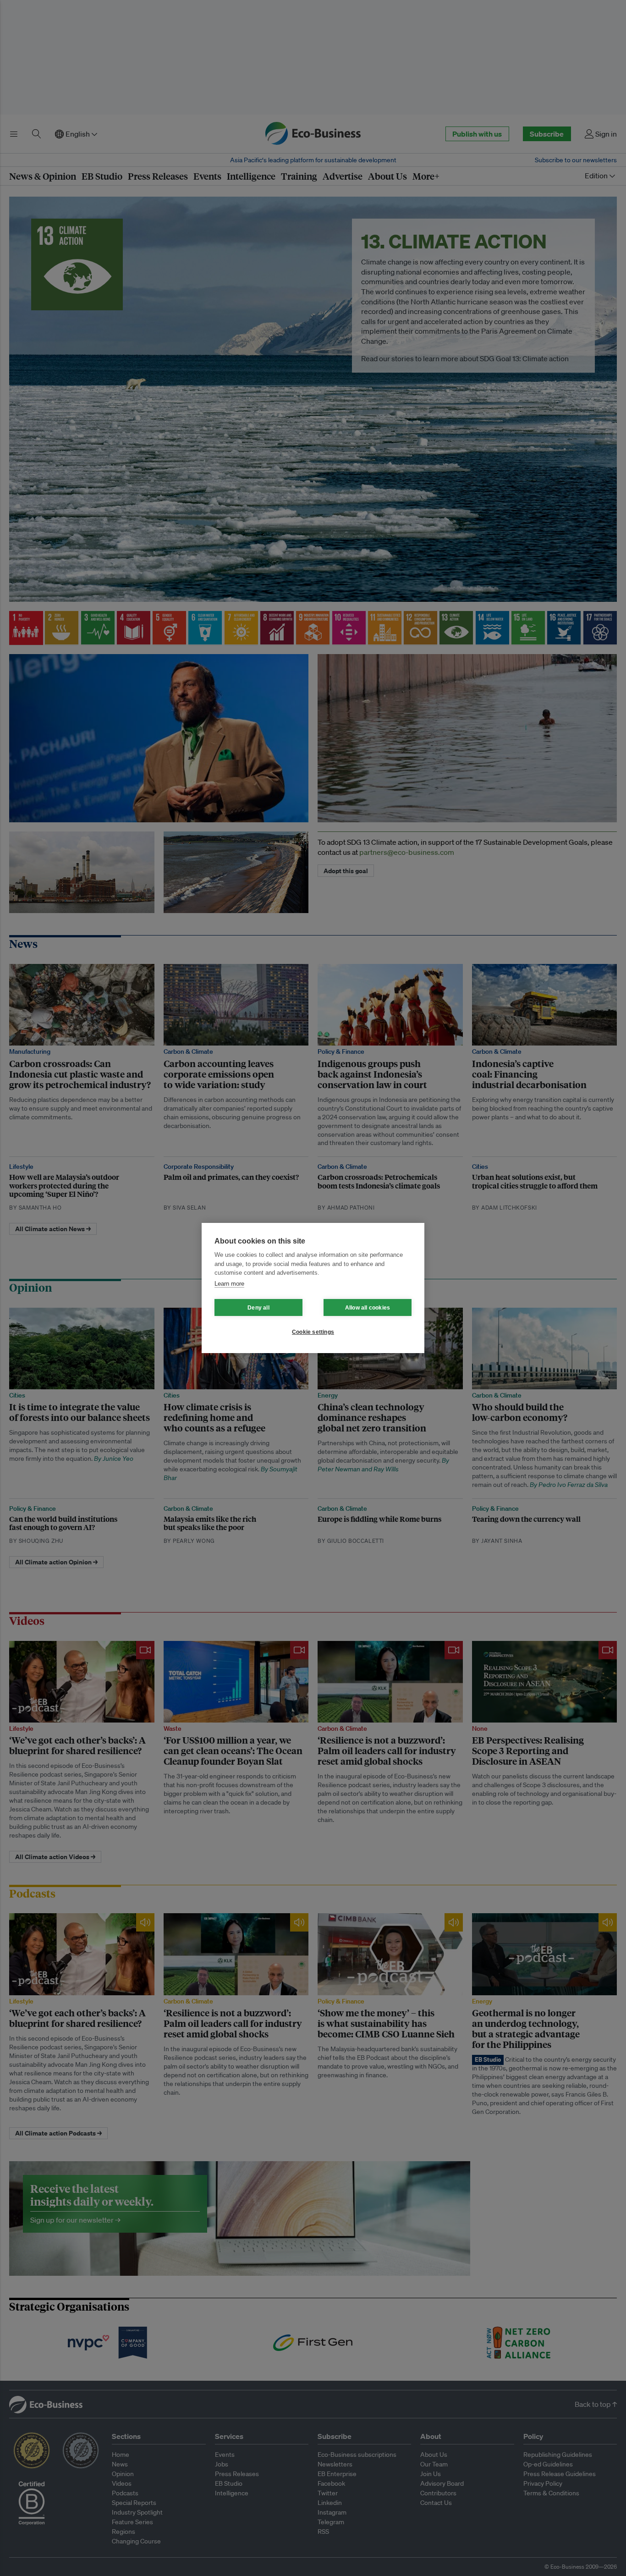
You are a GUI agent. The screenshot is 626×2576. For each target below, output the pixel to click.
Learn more (229, 1284)
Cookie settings (313, 1332)
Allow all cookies (368, 1308)
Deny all (258, 1308)
